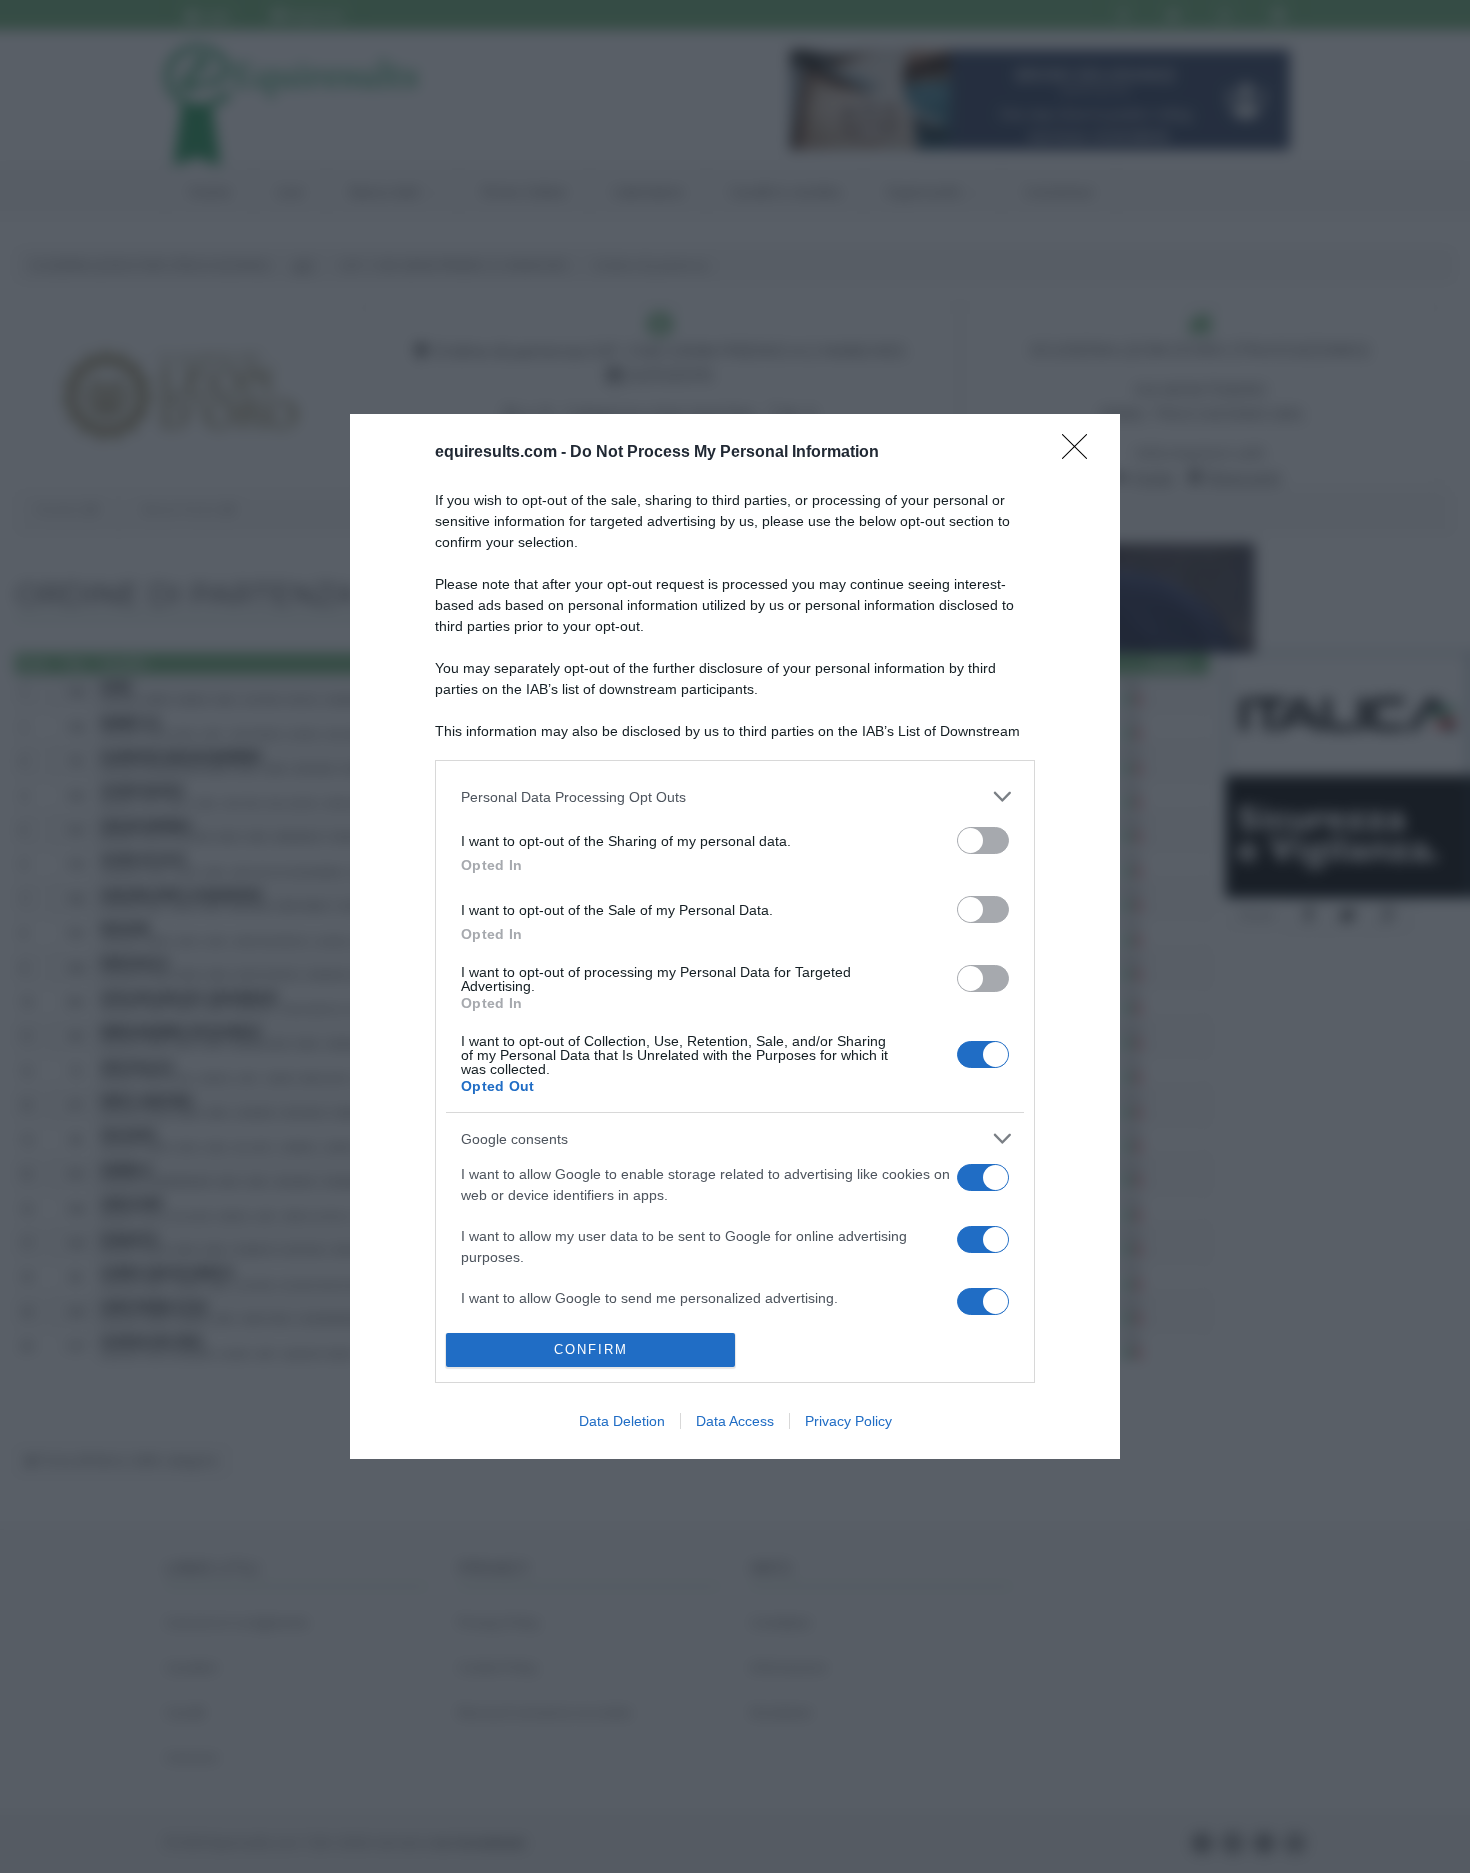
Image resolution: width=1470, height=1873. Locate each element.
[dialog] (735, 936)
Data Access (735, 1421)
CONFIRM (591, 1349)
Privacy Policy (848, 1421)
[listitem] (735, 796)
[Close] (1081, 453)
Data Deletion (622, 1421)
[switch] (983, 840)
